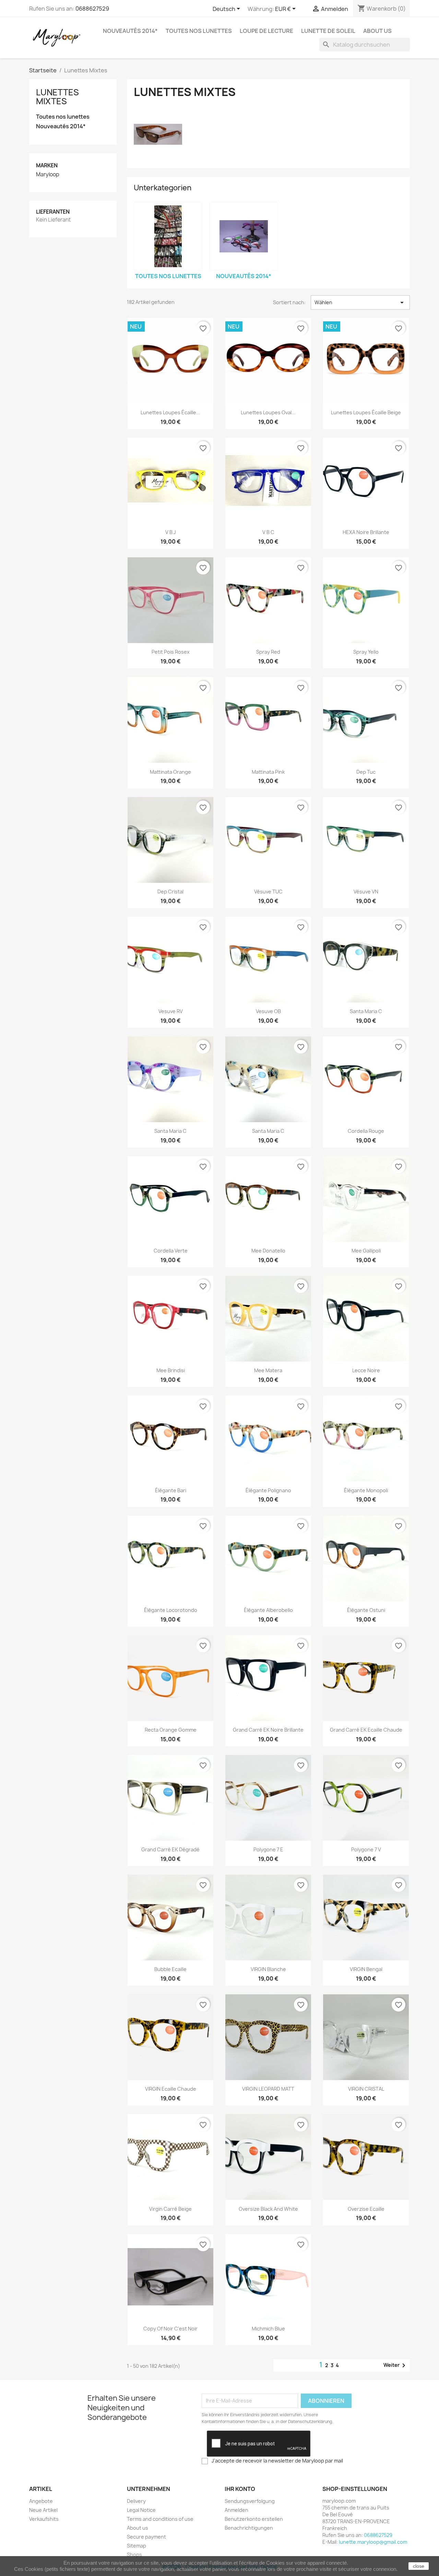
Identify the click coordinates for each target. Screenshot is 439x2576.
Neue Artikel (43, 2510)
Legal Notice (141, 2510)
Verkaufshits (44, 2519)
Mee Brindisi (171, 1370)
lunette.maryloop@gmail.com (373, 2542)
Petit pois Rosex (171, 652)
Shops (134, 2555)
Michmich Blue (268, 2329)
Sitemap (137, 2546)
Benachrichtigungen (249, 2528)
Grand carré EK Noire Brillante (268, 1730)
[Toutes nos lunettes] (168, 236)
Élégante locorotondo (171, 1610)
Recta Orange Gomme (171, 1730)
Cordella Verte (171, 1251)
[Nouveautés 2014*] (244, 236)
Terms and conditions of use (160, 2519)
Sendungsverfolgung (250, 2501)
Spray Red (268, 652)
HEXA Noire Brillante (366, 532)
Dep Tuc (366, 772)
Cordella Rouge (366, 1131)
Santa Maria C (366, 1011)
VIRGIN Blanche (268, 1969)
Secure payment (146, 2537)
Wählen (360, 302)
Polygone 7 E (268, 1849)
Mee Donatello (268, 1251)
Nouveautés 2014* (130, 31)
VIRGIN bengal (366, 1969)
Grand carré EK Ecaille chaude (366, 1730)
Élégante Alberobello (268, 1610)
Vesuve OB (268, 1011)
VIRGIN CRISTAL (366, 2089)
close (419, 2566)
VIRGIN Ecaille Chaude (171, 2089)
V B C (268, 532)
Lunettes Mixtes (57, 97)
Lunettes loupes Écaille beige (366, 412)
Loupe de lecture (266, 31)
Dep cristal (170, 892)
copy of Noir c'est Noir (170, 2329)
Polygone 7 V (366, 1849)
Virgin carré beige (170, 2209)
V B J (171, 532)
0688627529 (92, 9)
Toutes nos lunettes (199, 31)
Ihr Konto (240, 2489)
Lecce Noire (366, 1370)
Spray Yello (366, 652)
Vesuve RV (171, 1011)
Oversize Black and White (268, 2209)
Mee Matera (268, 1370)
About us (377, 31)
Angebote (41, 2501)
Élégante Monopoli (366, 1490)
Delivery (136, 2501)
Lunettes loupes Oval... (268, 412)
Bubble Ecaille (170, 1969)
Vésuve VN (366, 892)
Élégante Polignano (268, 1490)
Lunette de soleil (328, 31)
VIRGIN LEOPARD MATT (268, 2089)
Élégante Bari (171, 1490)
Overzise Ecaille (366, 2209)
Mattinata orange (170, 772)
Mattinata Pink (268, 772)
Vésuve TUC (268, 892)
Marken (47, 165)
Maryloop (48, 175)
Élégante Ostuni (366, 1610)
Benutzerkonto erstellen (254, 2519)
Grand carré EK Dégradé (170, 1849)
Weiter (396, 2365)
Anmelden (236, 2510)
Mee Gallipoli (366, 1251)
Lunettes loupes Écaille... (170, 412)
